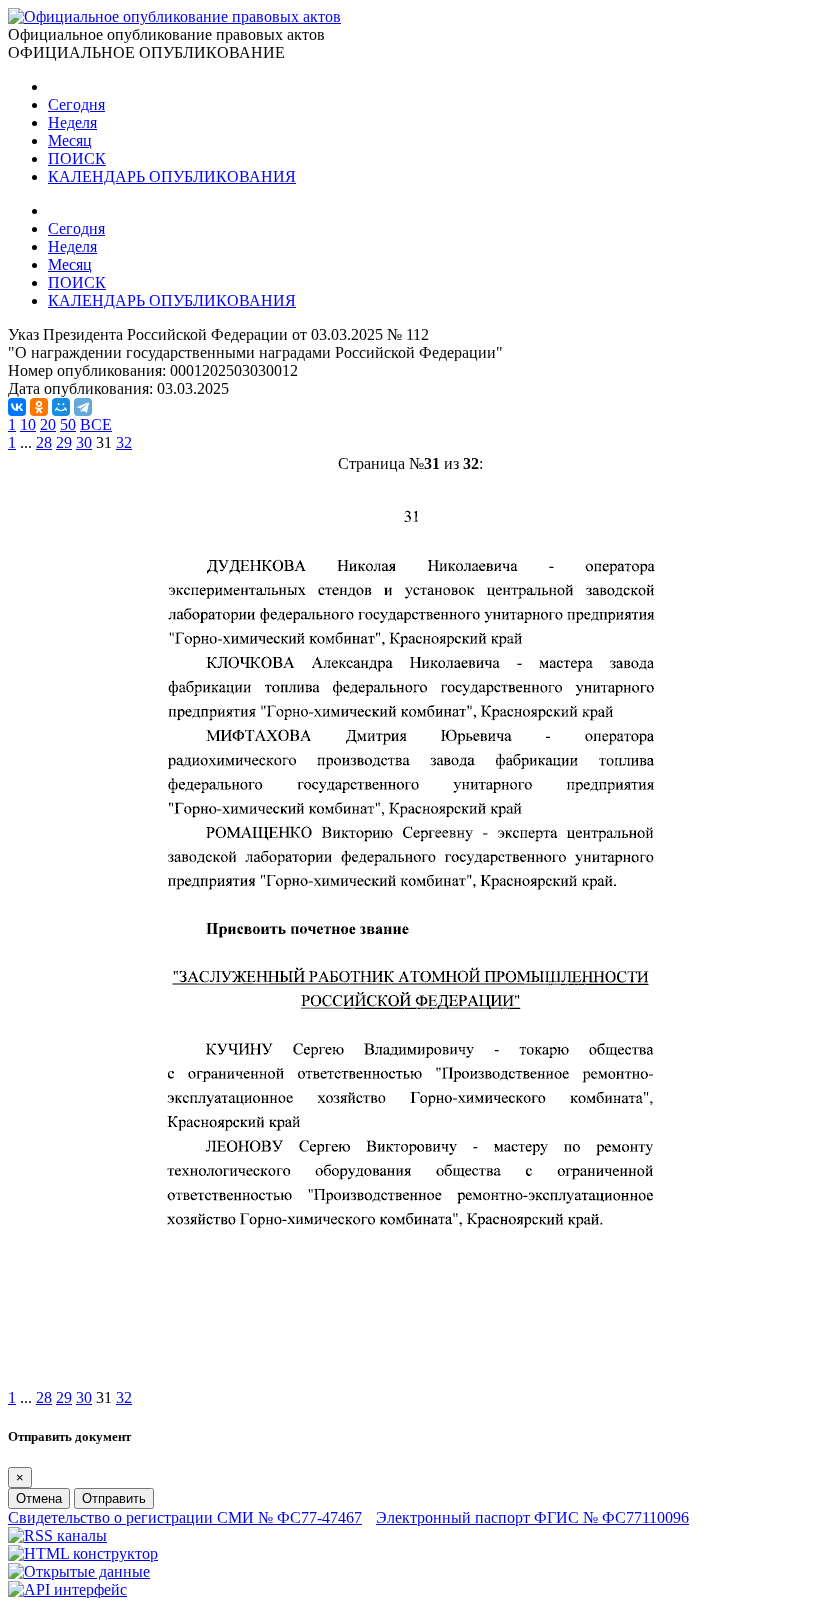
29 (64, 442)
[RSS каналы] (57, 1535)
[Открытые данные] (79, 1571)
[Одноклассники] (39, 407)
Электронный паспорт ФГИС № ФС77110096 (532, 1517)
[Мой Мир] (61, 407)
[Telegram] (83, 407)
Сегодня (76, 104)
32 (124, 442)
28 (44, 442)
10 (28, 424)
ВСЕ (96, 424)
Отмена (39, 1498)
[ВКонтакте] (17, 407)
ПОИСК (77, 158)
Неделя (72, 122)
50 (68, 424)
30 (84, 442)
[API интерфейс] (67, 1589)
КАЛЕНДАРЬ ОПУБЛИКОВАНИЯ (172, 176)
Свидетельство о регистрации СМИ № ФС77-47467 (185, 1517)
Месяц (70, 140)
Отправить (114, 1498)
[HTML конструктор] (83, 1553)
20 (48, 424)
